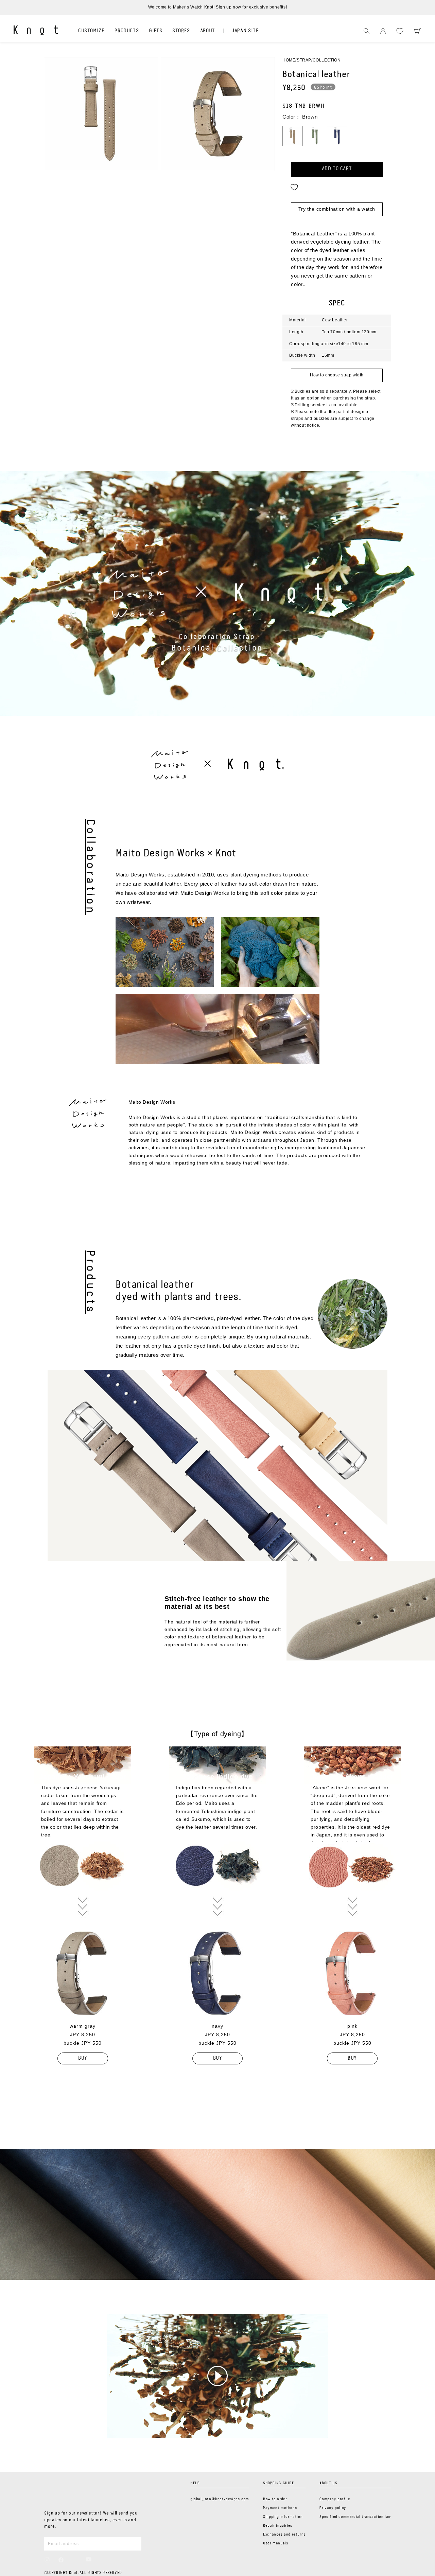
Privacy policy (333, 2508)
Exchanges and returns (284, 2535)
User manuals (275, 2543)
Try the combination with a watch (337, 209)
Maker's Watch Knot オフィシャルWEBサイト (36, 30)
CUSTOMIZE (91, 31)
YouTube (89, 2559)
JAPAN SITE (245, 31)
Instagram (47, 2560)
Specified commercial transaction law (355, 2517)
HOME (289, 60)
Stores (181, 31)
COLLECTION (327, 60)
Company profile (335, 2499)
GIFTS (155, 31)
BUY (83, 2058)
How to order (275, 2499)
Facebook (61, 2560)
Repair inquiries (278, 2526)
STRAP (304, 60)
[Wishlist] (400, 31)
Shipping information (283, 2517)
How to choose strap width (337, 375)
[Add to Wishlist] (294, 187)
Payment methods (280, 2508)
